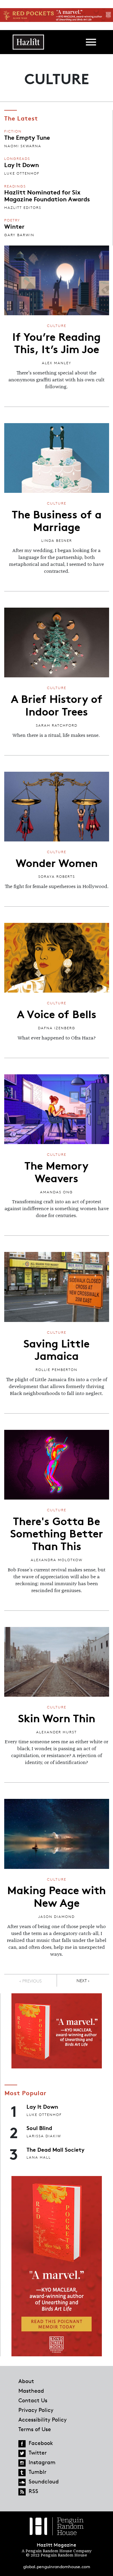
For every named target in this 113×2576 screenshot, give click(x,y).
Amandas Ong (56, 1192)
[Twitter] (22, 2453)
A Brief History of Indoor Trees (57, 704)
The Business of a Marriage (57, 520)
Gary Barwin (19, 235)
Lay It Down (22, 164)
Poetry (12, 220)
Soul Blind (39, 2128)
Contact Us (33, 2400)
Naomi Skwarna (23, 146)
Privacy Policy (36, 2410)
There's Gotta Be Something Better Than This (57, 1533)
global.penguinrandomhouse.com (57, 2567)
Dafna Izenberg (57, 1028)
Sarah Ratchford (57, 725)
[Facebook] (22, 2444)
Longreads (17, 159)
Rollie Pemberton (56, 1370)
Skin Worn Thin (57, 1717)
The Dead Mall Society (55, 2149)
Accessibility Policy (42, 2419)
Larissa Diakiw (44, 2136)
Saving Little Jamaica (56, 1349)
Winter (14, 226)
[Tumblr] (22, 2473)
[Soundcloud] (22, 2482)
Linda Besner (57, 540)
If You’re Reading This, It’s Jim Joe (56, 342)
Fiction (13, 131)
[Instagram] (22, 2463)
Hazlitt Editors (23, 208)
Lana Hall (39, 2157)
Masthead (31, 2391)
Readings (15, 186)
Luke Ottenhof (22, 173)
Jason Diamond (56, 1917)
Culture (57, 326)
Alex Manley (57, 363)
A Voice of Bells (57, 1013)
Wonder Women (57, 862)
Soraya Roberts (57, 876)
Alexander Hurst (56, 1732)
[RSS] (22, 2492)
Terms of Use (35, 2429)
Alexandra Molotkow (57, 1560)
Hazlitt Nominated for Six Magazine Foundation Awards (47, 195)
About (26, 2381)
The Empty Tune (27, 137)
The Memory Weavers (56, 1171)
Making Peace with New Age (56, 1896)
